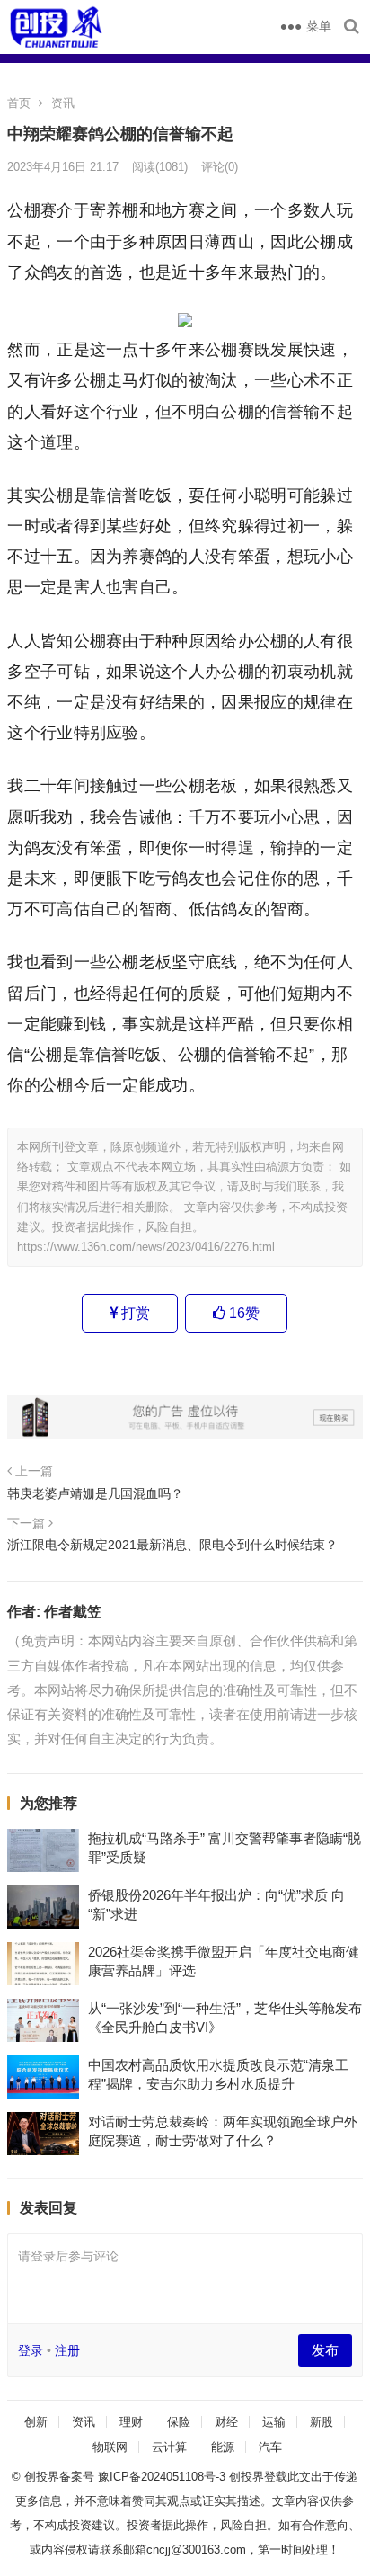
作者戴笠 (73, 1612)
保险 (179, 2422)
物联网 (110, 2447)
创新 (36, 2422)
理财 (131, 2422)
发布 (325, 2350)
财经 (226, 2422)
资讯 (63, 103)
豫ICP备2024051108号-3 (163, 2477)
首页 (19, 103)
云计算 (169, 2447)
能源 (223, 2447)
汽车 (270, 2447)
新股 (322, 2422)
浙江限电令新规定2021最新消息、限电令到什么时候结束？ (172, 1545)
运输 (274, 2422)
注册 (67, 2350)
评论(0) (220, 167)
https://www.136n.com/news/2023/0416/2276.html (146, 1247)
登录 (31, 2350)
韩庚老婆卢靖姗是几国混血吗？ (95, 1493)
